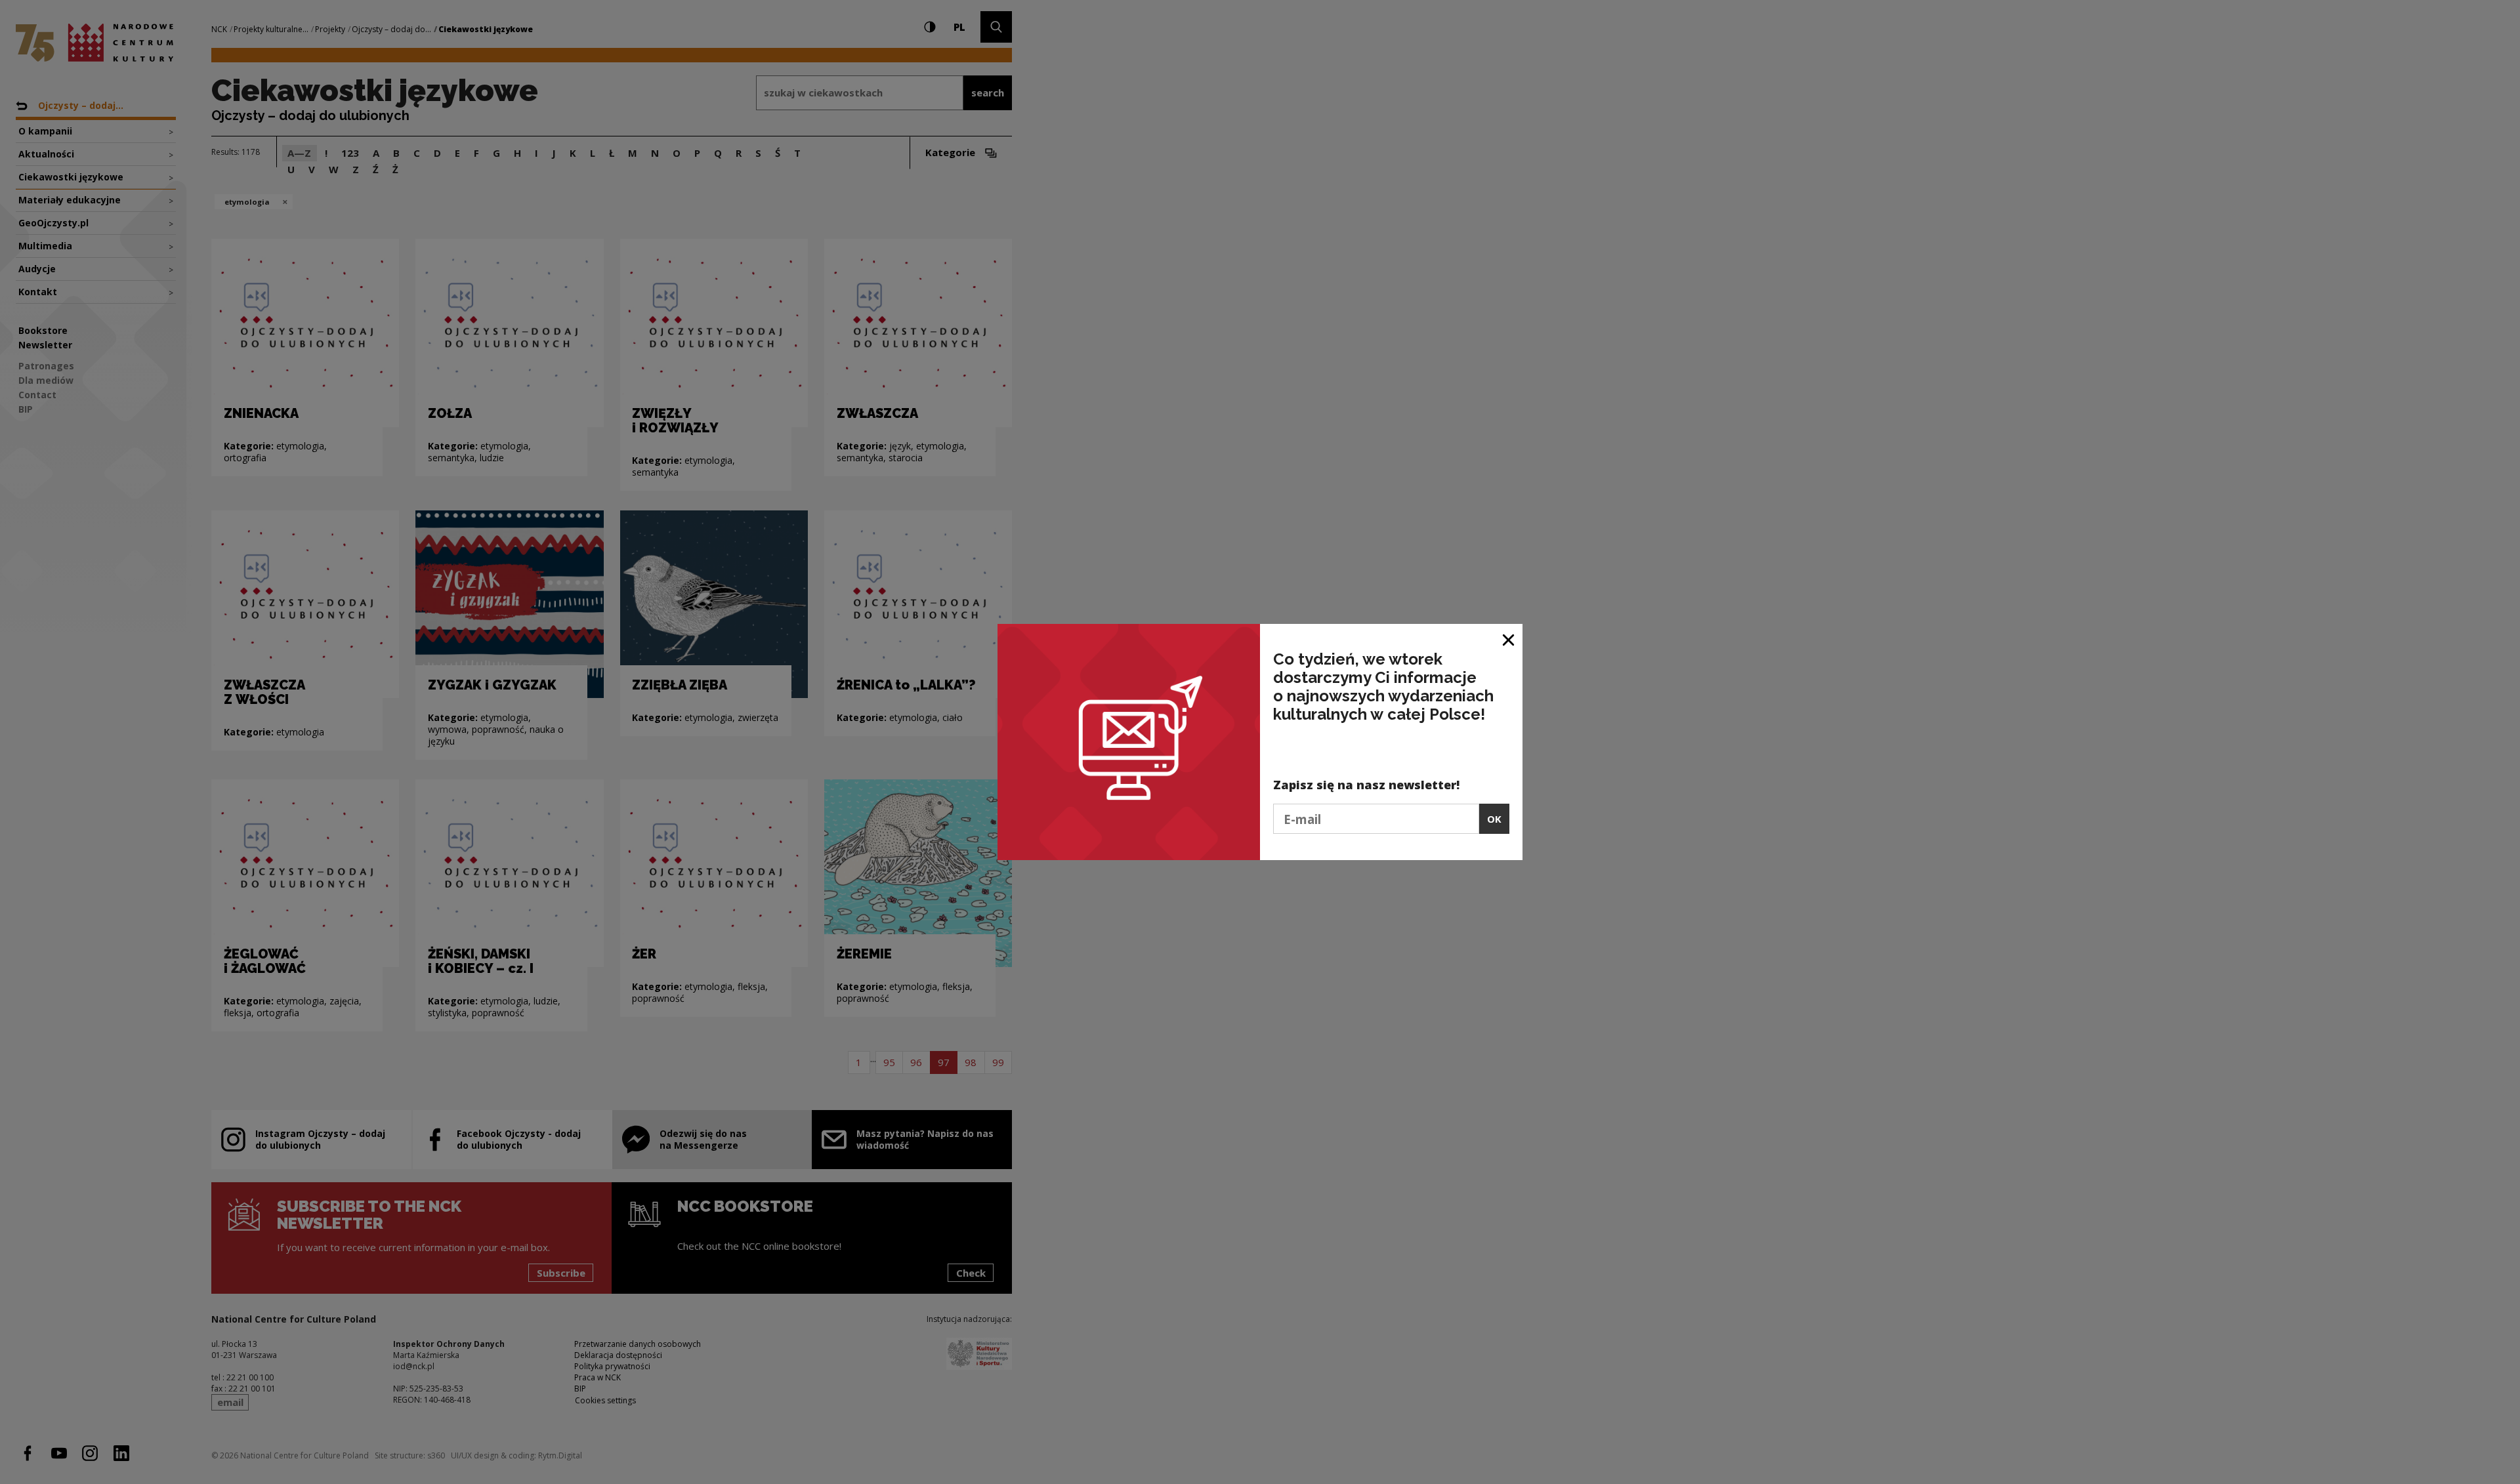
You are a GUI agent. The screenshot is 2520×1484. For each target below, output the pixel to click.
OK (1494, 819)
